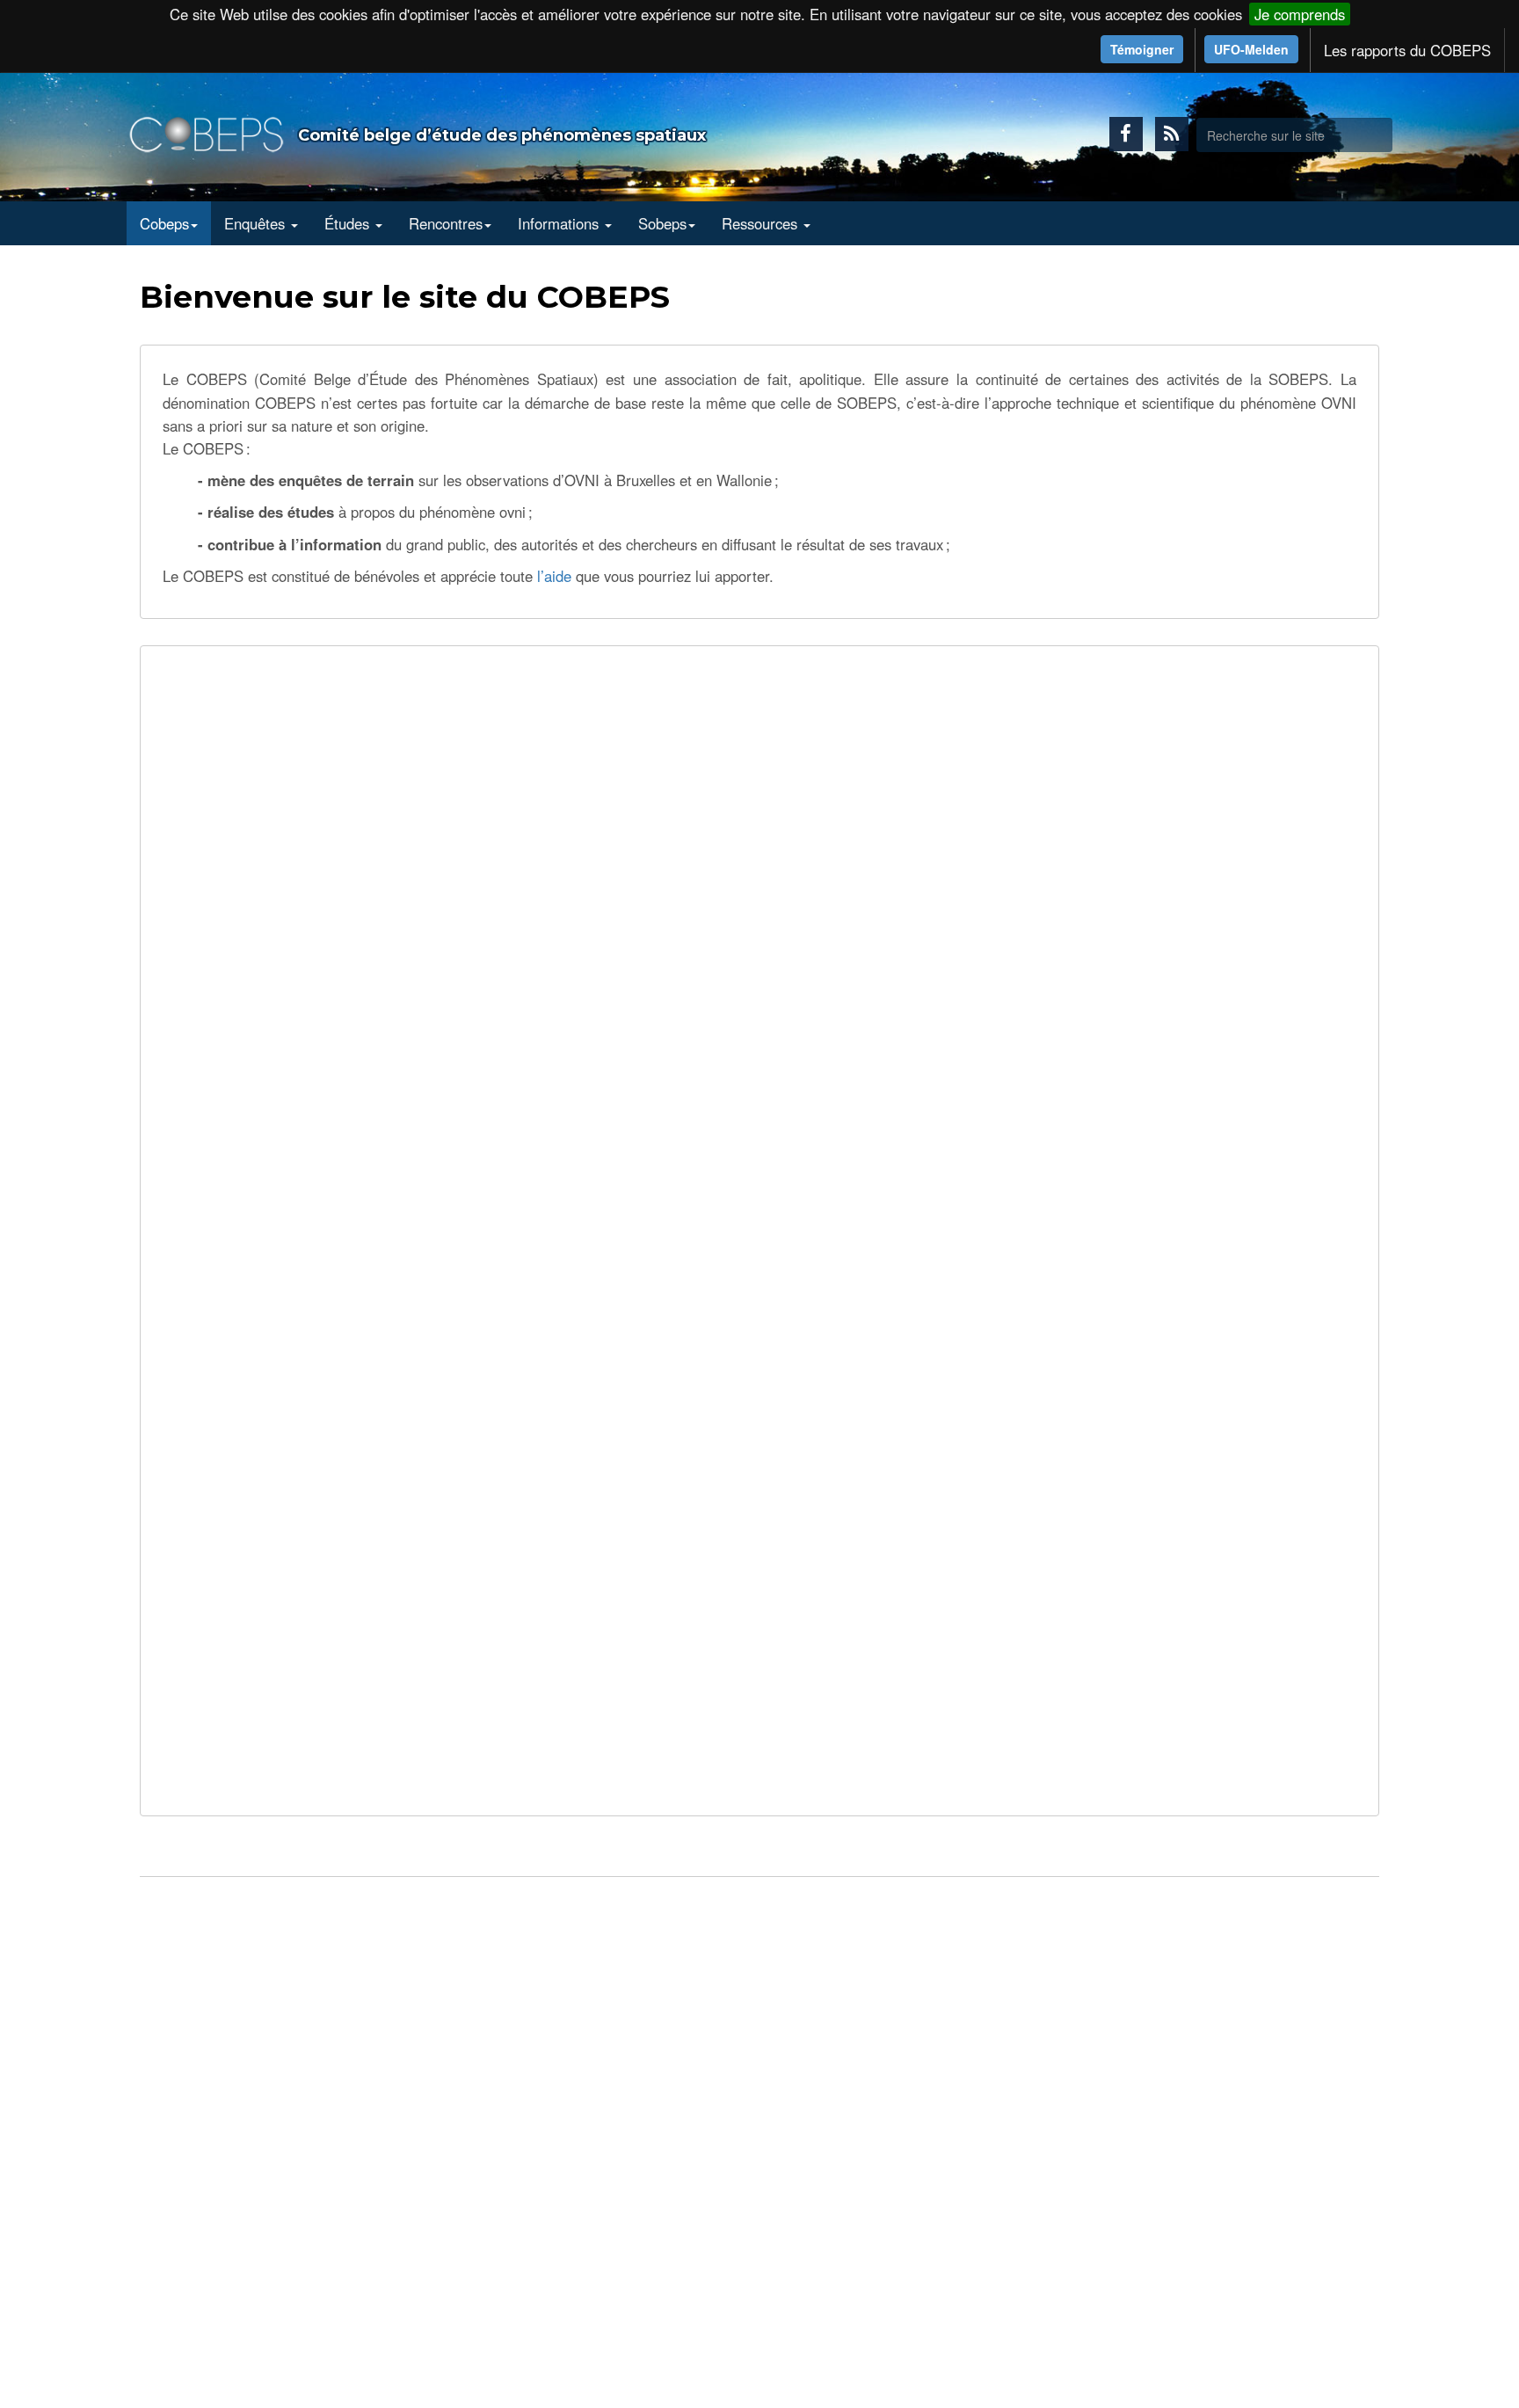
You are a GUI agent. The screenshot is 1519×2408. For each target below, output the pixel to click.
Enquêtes (257, 223)
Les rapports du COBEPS (1407, 50)
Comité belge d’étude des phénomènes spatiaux (502, 135)
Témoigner (1142, 49)
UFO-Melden (1251, 49)
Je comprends (1300, 14)
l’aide (554, 576)
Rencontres (446, 223)
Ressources (762, 223)
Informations (560, 223)
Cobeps (164, 223)
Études (349, 223)
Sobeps (662, 223)
